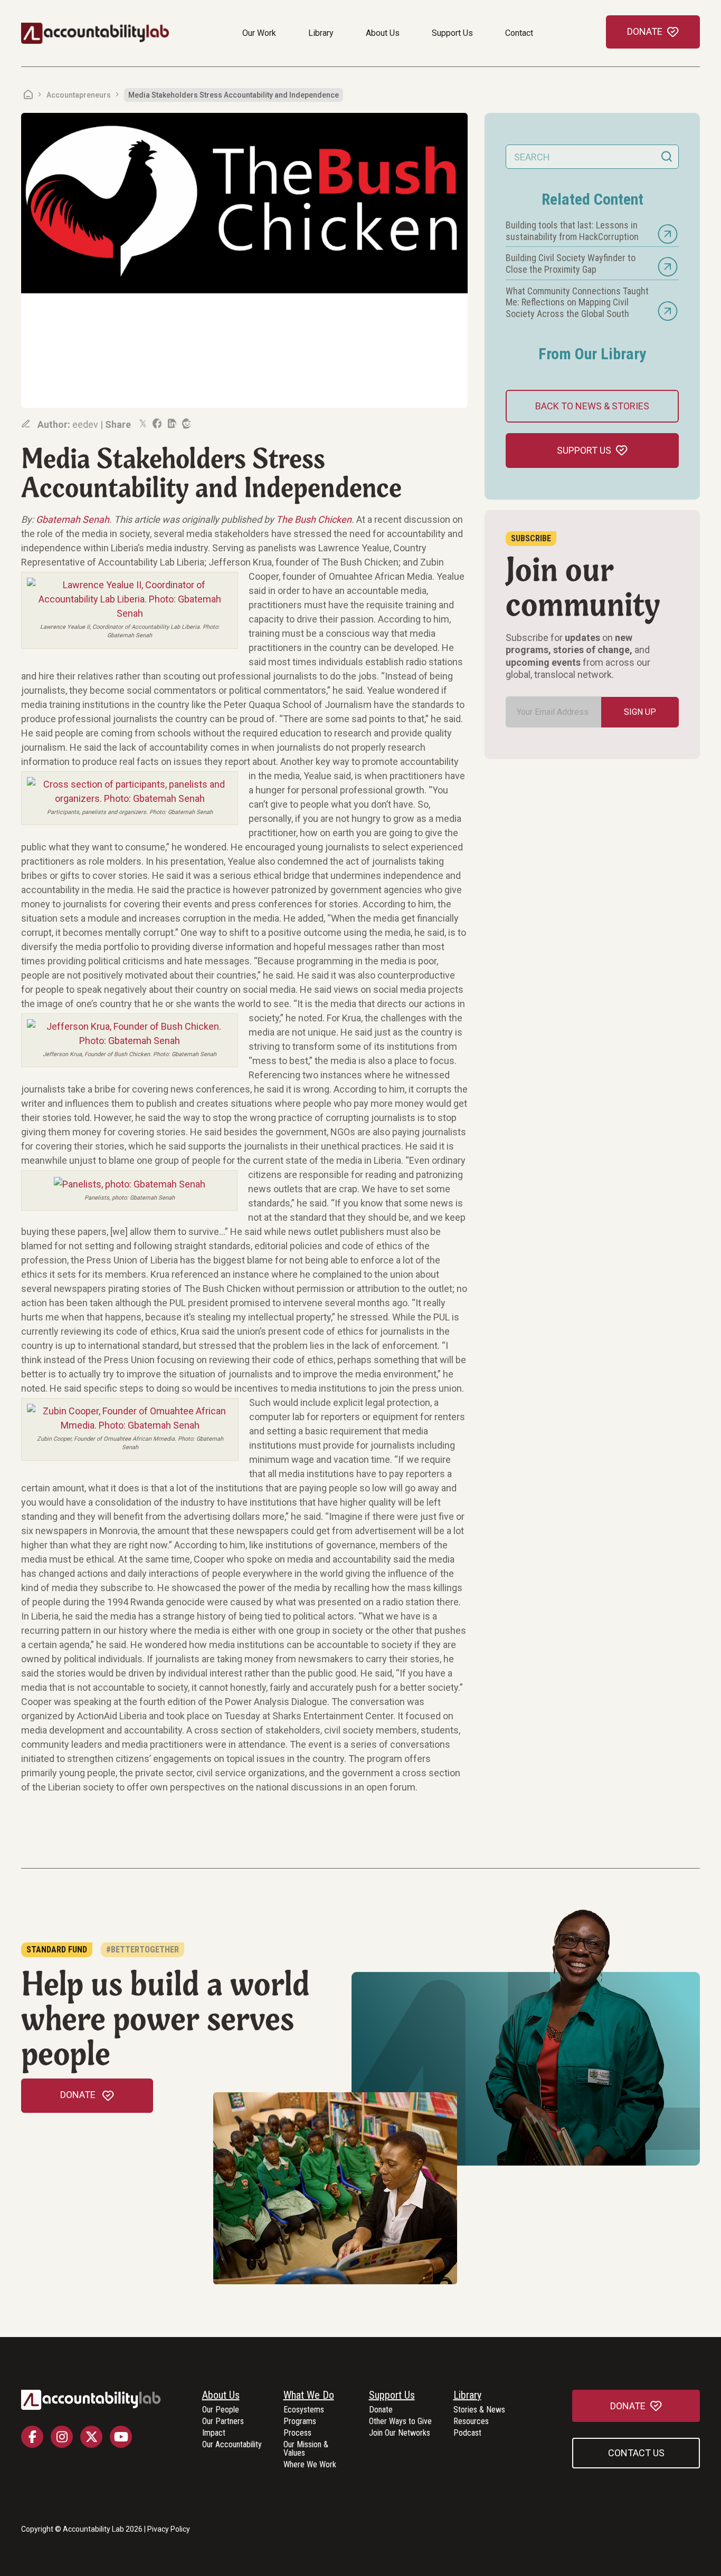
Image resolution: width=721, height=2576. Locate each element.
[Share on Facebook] (156, 424)
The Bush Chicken (314, 519)
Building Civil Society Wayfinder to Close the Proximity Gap (571, 264)
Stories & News (479, 2410)
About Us (383, 33)
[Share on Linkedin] (171, 424)
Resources (471, 2422)
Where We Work (310, 2465)
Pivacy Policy (169, 2529)
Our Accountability (232, 2445)
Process (297, 2433)
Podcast (467, 2433)
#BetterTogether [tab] (143, 1950)
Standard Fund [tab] (57, 1950)
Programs (300, 2422)
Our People (221, 2410)
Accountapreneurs (79, 95)
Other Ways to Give (400, 2422)
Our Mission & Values (306, 2449)
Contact (519, 33)
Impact (214, 2433)
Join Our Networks (400, 2433)
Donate (381, 2410)
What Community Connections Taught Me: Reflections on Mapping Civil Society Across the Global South (577, 302)
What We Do (309, 2396)
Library (321, 33)
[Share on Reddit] (186, 424)
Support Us (452, 33)
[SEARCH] (667, 157)
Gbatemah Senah (73, 519)
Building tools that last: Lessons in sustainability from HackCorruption (572, 231)
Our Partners (223, 2422)
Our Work (259, 33)
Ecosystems (304, 2410)
